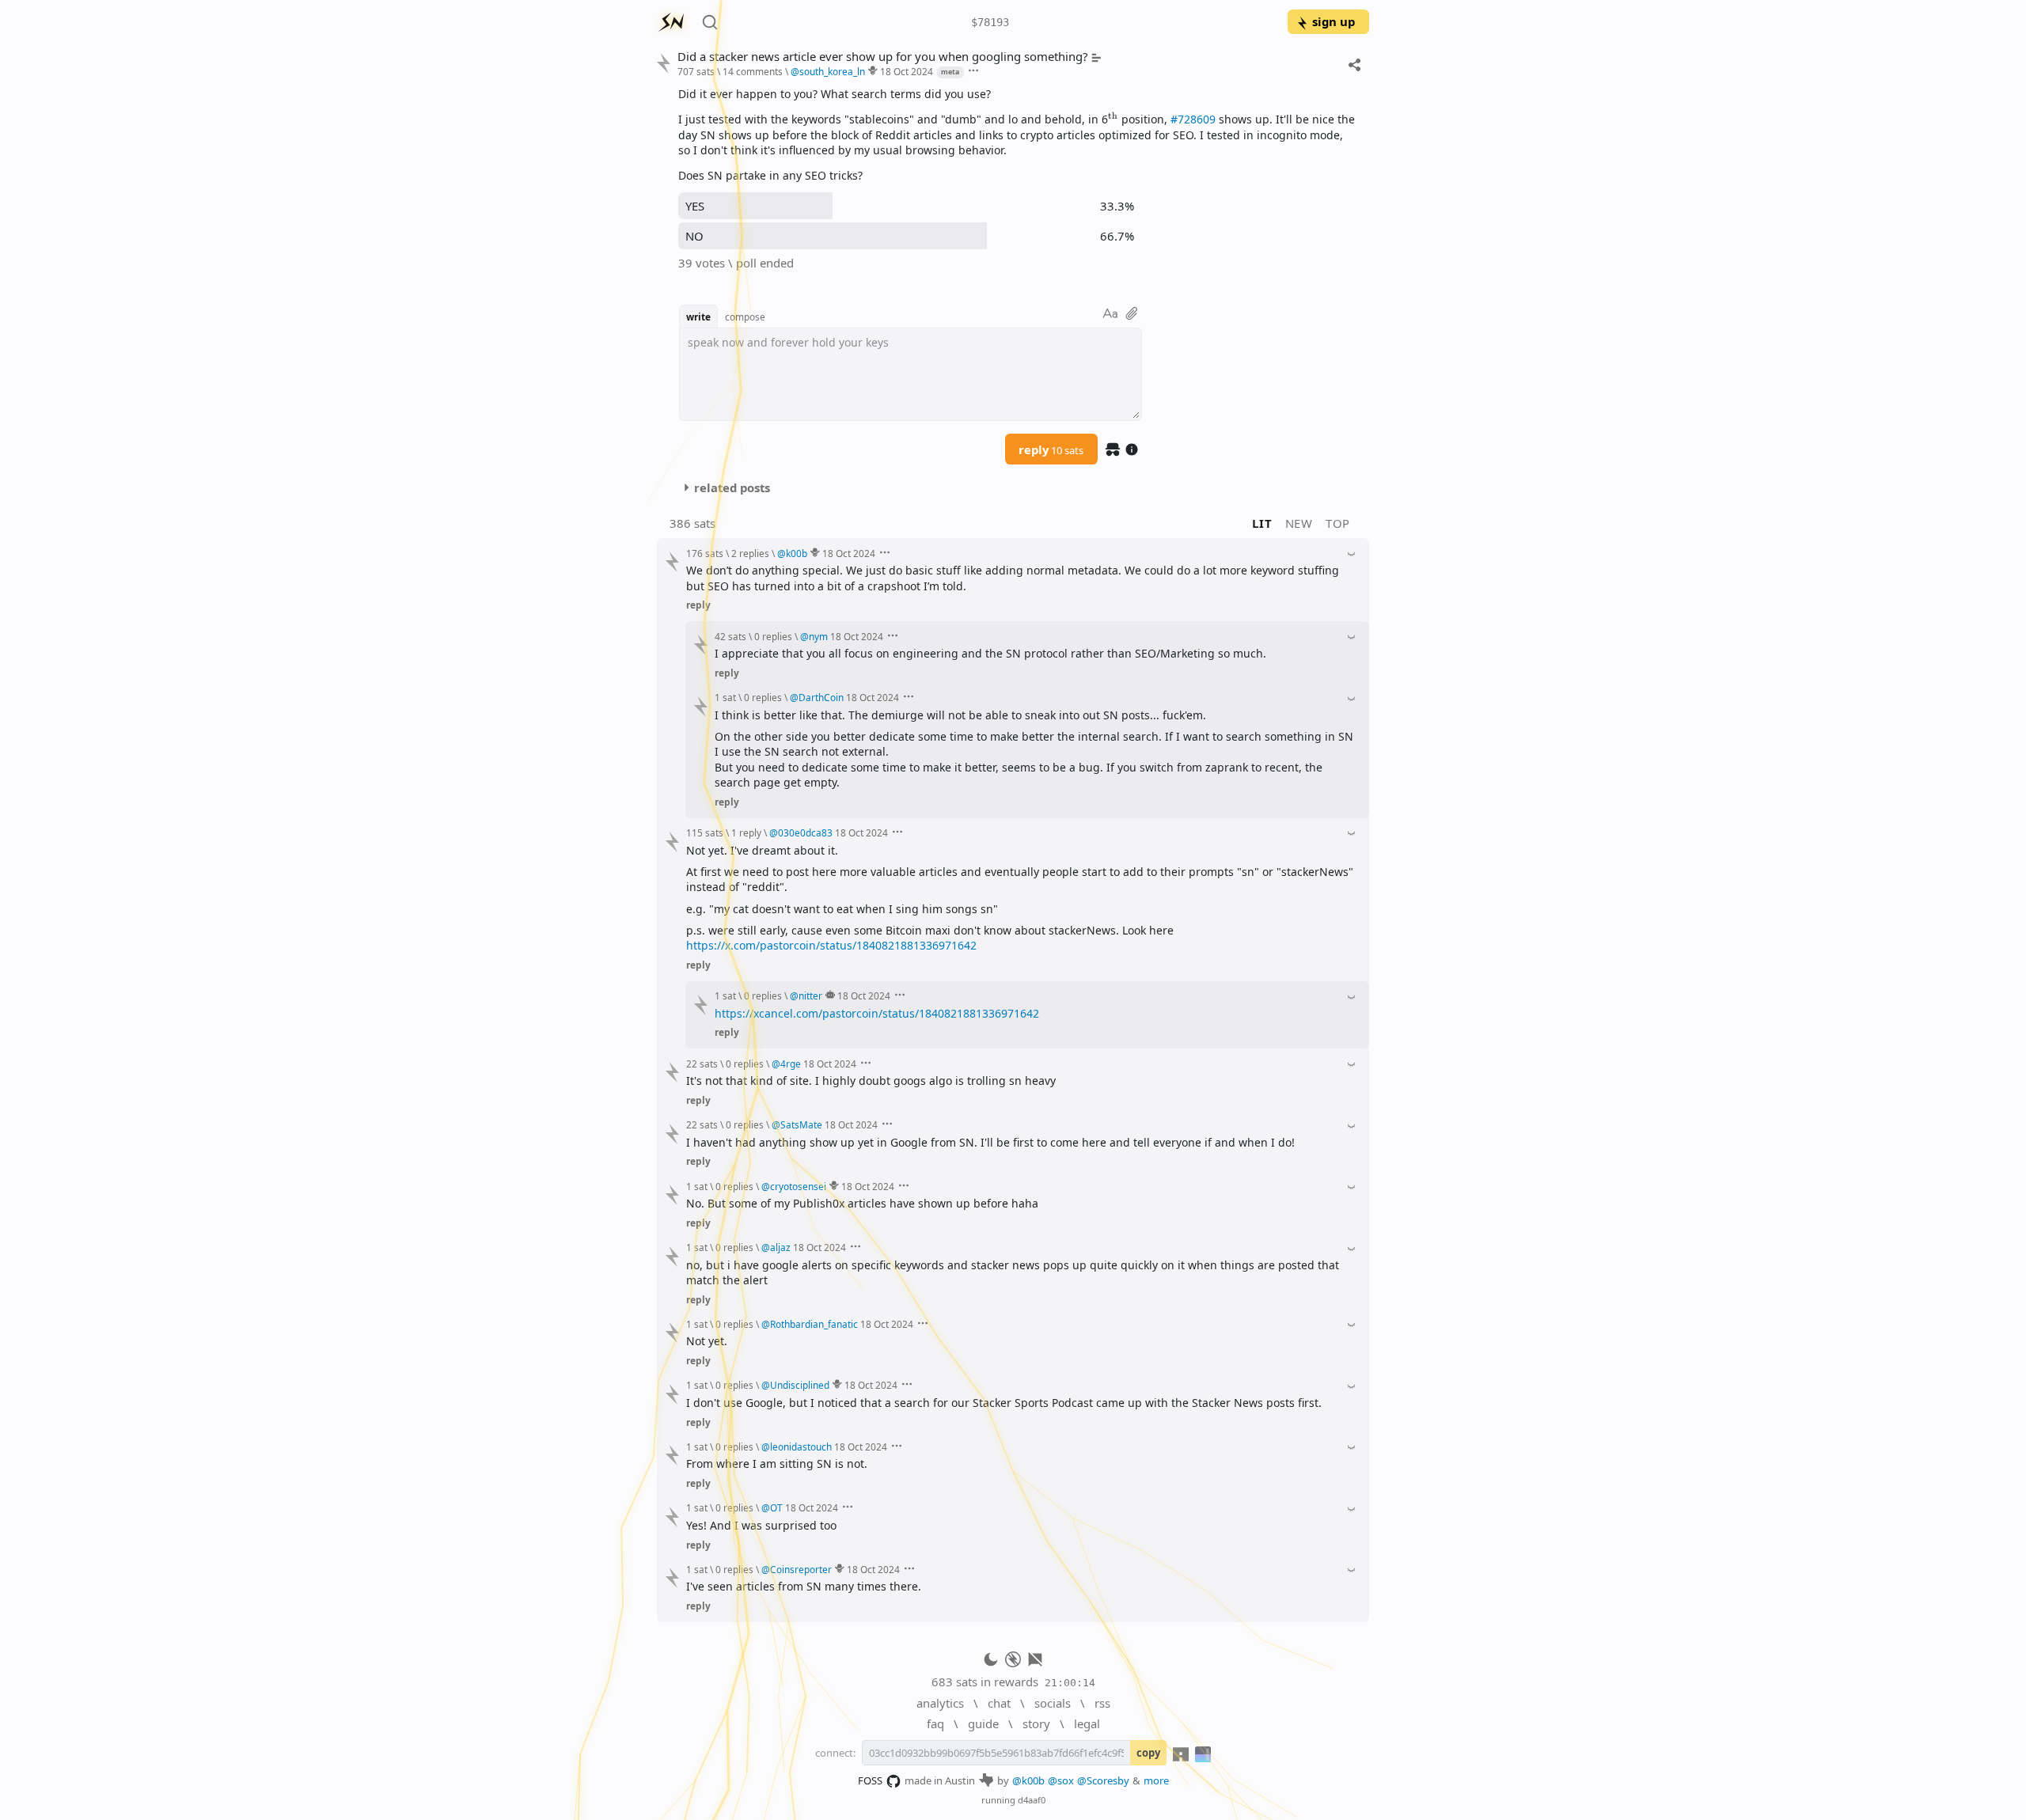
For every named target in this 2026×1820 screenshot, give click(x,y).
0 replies (773, 636)
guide (983, 1723)
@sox (1061, 1780)
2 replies (750, 553)
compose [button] (745, 317)
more (1156, 1780)
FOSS (870, 1780)
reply (1051, 449)
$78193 (990, 22)
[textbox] (1018, 135)
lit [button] (1262, 523)
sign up (1334, 21)
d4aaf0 (1032, 1800)
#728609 (1193, 119)
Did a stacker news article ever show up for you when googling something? (882, 57)
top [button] (1338, 523)
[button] (1113, 119)
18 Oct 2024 (907, 71)
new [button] (1299, 523)
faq (935, 1723)
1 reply (746, 832)
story (1036, 1723)
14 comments (753, 71)
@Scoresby (1103, 1780)
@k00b (1028, 1780)
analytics (940, 1703)
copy (1148, 1753)
